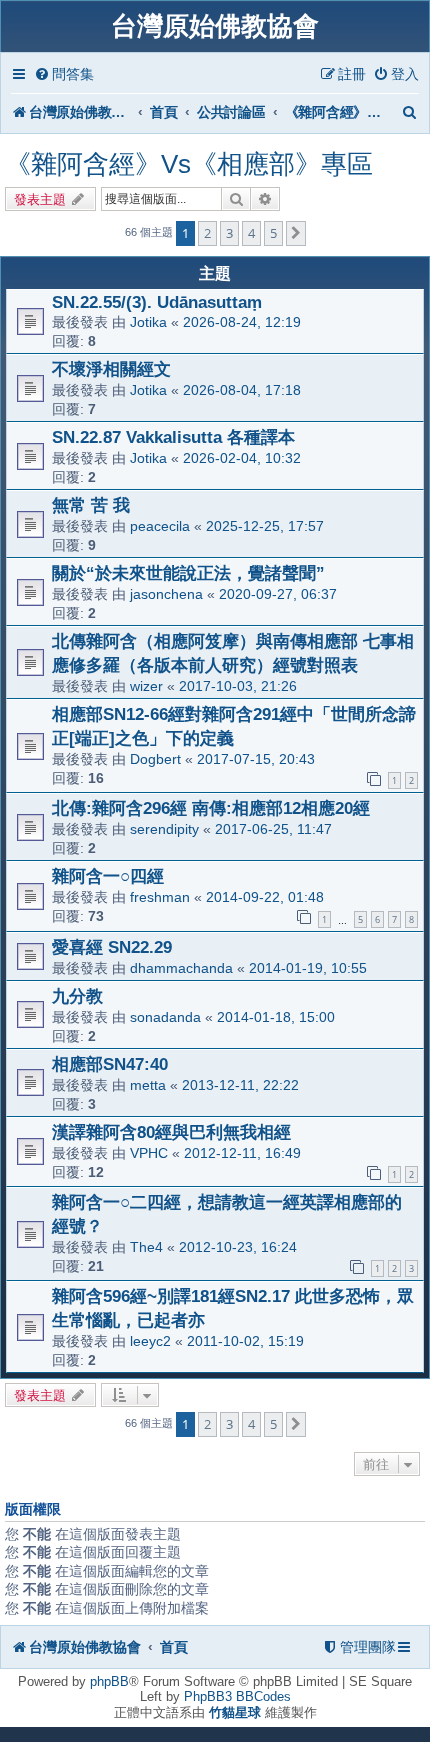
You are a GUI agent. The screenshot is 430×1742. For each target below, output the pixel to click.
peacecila (160, 526)
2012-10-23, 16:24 (238, 1247)
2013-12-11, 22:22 (240, 1085)
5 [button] (273, 233)
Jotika (148, 322)
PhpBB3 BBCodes (237, 1696)
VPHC (149, 1153)
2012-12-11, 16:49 (242, 1153)
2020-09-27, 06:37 (278, 594)
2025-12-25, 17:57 (265, 526)
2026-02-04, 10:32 (242, 458)
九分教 (77, 996)
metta (148, 1085)
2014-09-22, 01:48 (265, 897)
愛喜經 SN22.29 (112, 947)
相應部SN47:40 (110, 1064)
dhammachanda (181, 968)
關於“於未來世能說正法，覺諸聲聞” (188, 573)
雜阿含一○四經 (108, 876)
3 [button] (229, 233)
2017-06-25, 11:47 (273, 829)
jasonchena (166, 594)
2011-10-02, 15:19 (245, 1341)
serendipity (164, 829)
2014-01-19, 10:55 (308, 968)
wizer (146, 686)
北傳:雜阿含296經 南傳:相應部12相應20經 (211, 808)
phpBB (109, 1681)
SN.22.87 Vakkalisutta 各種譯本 (173, 437)
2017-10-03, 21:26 (238, 686)
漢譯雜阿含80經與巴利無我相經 (171, 1132)
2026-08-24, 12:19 (242, 322)
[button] (296, 233)
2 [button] (207, 233)
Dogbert (155, 759)
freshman (160, 897)
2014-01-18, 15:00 (276, 1017)
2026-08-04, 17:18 (242, 390)
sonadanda (165, 1017)
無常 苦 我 (91, 505)
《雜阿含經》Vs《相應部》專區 (189, 164)
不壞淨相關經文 (111, 369)
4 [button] (251, 233)
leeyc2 (150, 1341)
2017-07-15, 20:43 (256, 759)
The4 (146, 1247)
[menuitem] (64, 74)
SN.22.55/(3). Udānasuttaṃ (157, 302)
